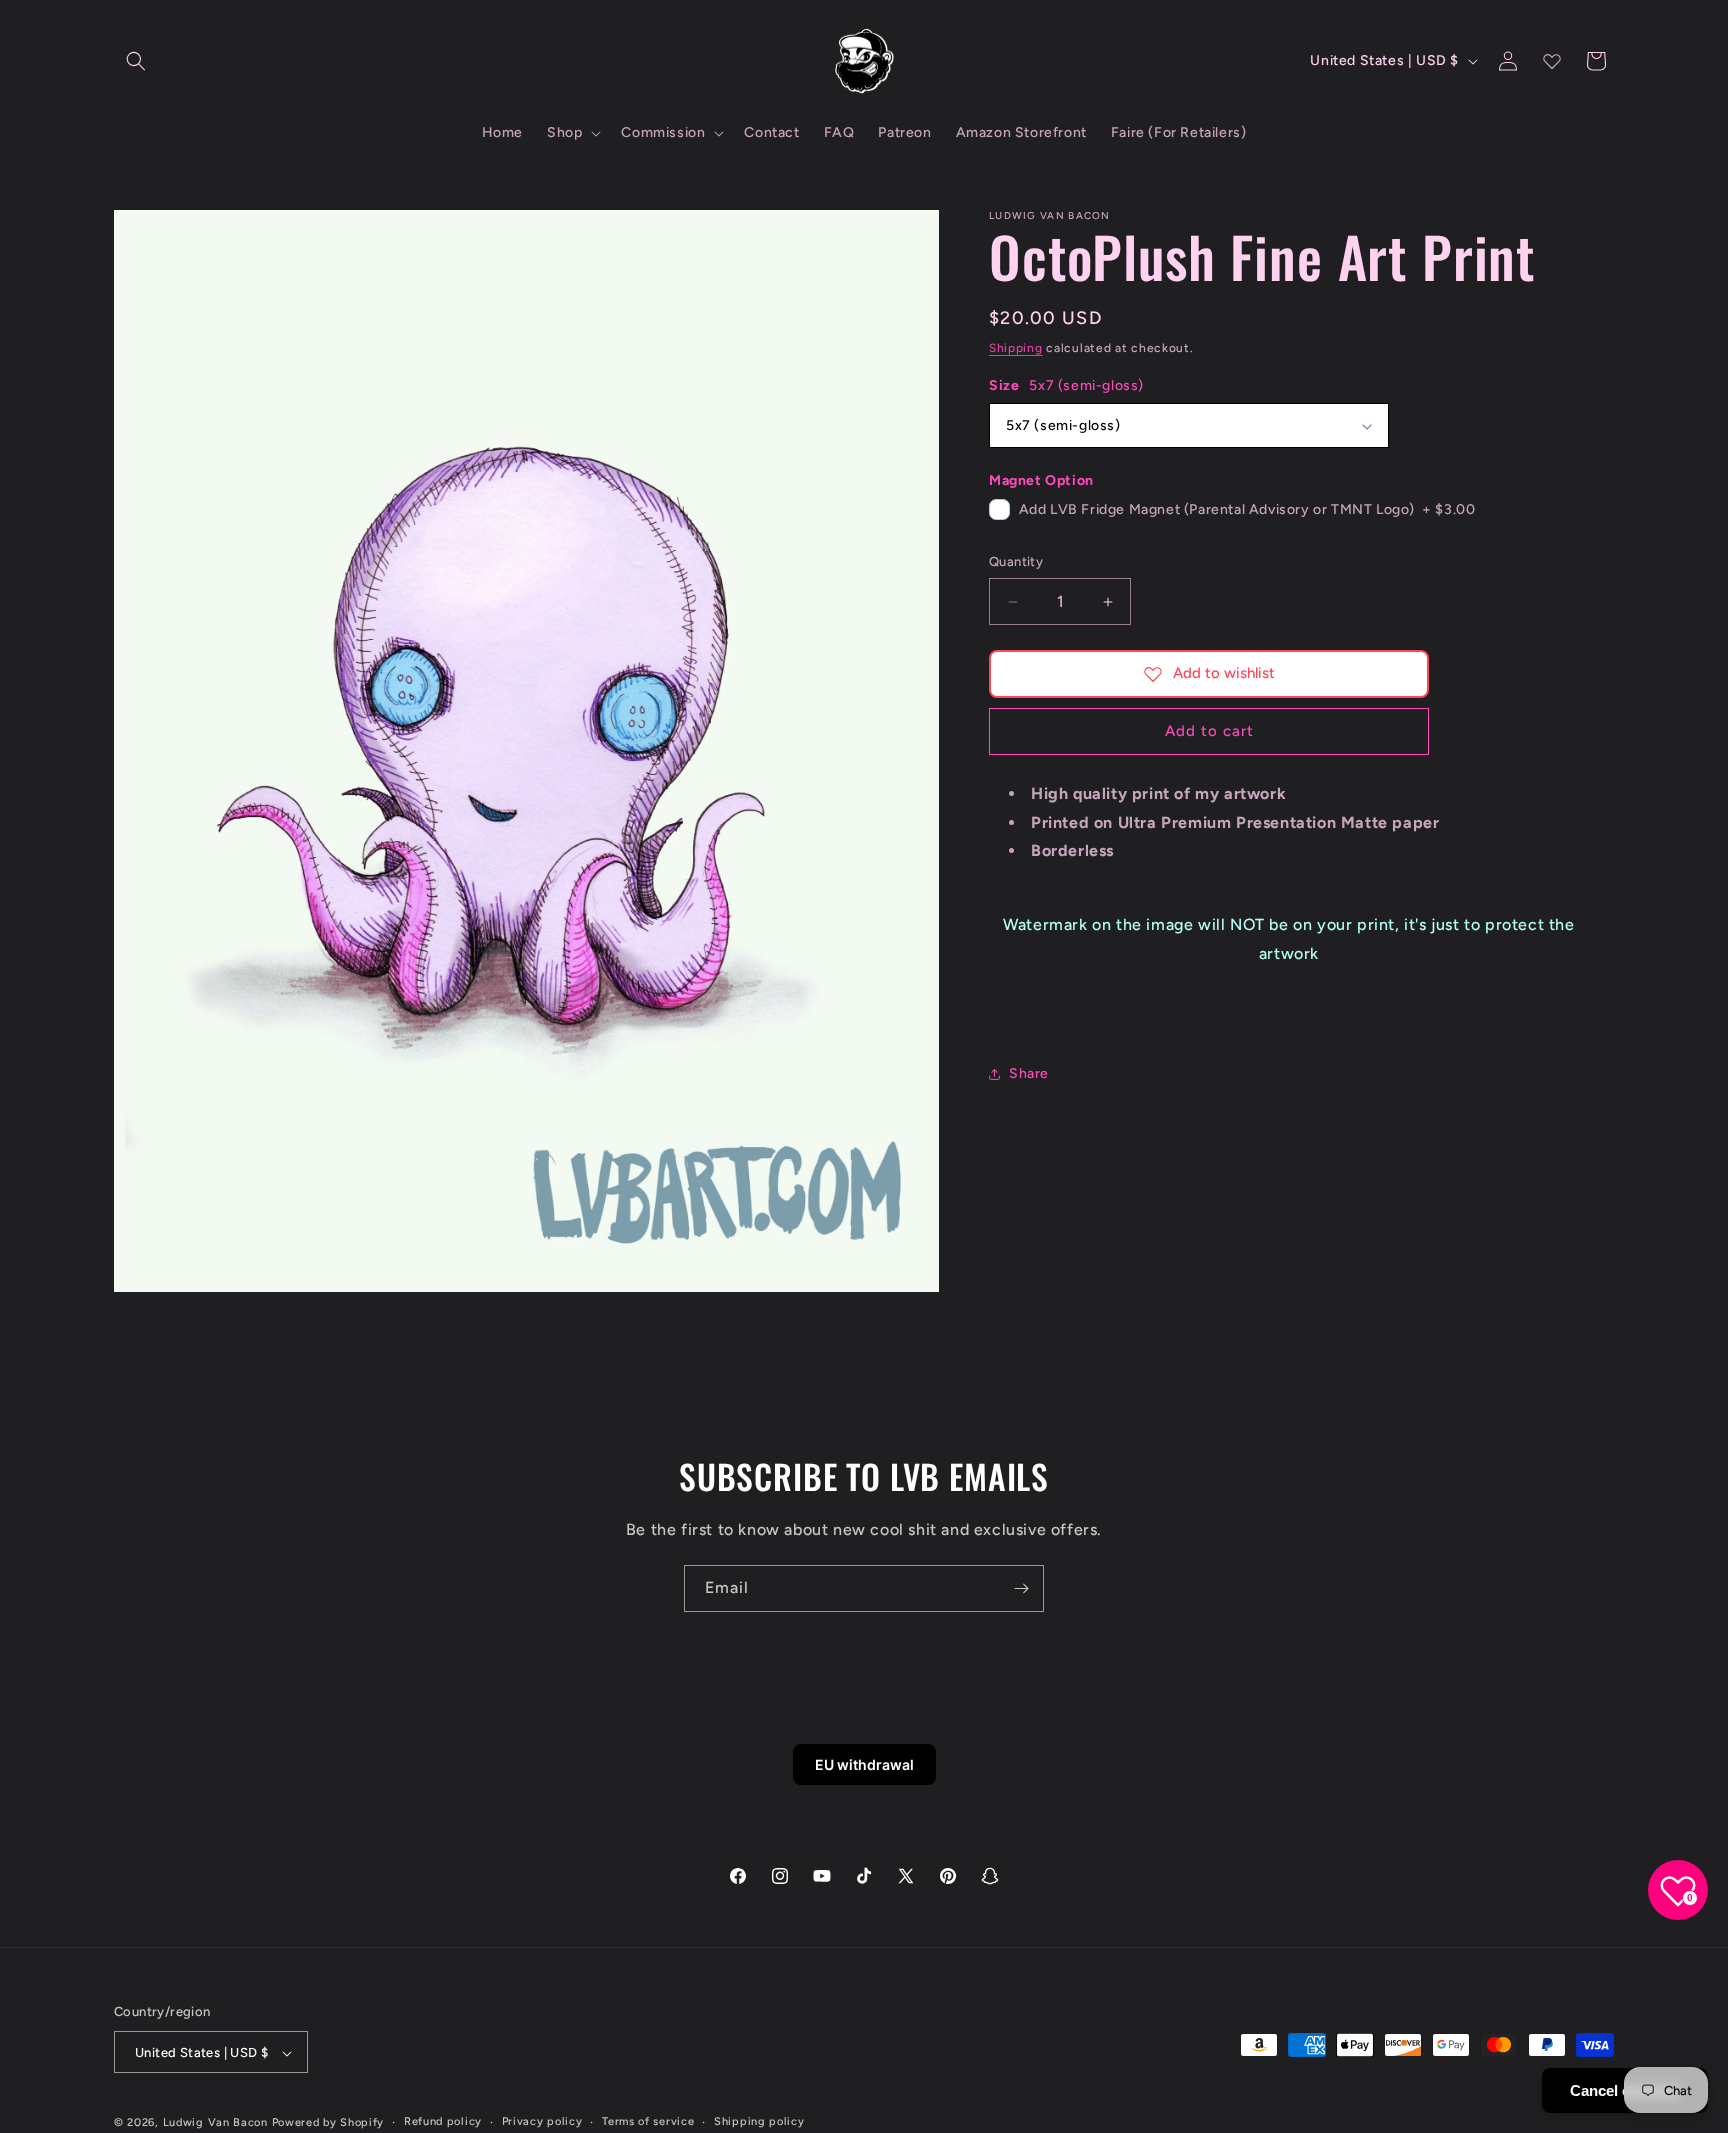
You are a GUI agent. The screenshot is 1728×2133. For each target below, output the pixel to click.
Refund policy (443, 2122)
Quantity (1016, 562)
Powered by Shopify (328, 2123)
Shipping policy (759, 2122)
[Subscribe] (1021, 1588)
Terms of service (648, 2122)
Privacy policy (542, 2122)
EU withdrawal (864, 1764)
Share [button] (1029, 1073)
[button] (136, 61)
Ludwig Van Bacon (215, 2123)
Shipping (1016, 348)
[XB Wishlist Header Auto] (1552, 61)
